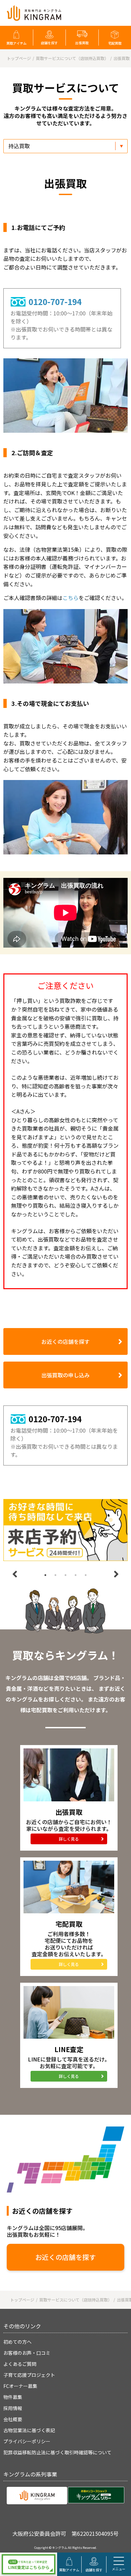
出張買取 (82, 43)
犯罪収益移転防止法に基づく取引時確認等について (57, 2452)
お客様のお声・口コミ (27, 2353)
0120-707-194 (55, 302)
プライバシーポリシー (27, 2441)
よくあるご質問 (20, 2364)
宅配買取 (115, 43)
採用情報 (13, 2408)
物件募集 (13, 2397)
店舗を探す (49, 43)
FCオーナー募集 (20, 2386)
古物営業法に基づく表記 (29, 2430)
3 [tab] (65, 1575)
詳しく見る (69, 1839)
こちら (71, 598)
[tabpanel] (65, 1530)
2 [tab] (55, 1575)
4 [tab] (76, 1575)
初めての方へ (17, 2342)
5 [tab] (86, 1575)
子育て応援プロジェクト (29, 2375)
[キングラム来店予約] (65, 1530)
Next (116, 1574)
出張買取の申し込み (65, 1375)
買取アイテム (16, 43)
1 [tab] (45, 1575)
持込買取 (19, 146)
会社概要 (13, 2419)
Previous (15, 1574)
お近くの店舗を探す (65, 1341)
